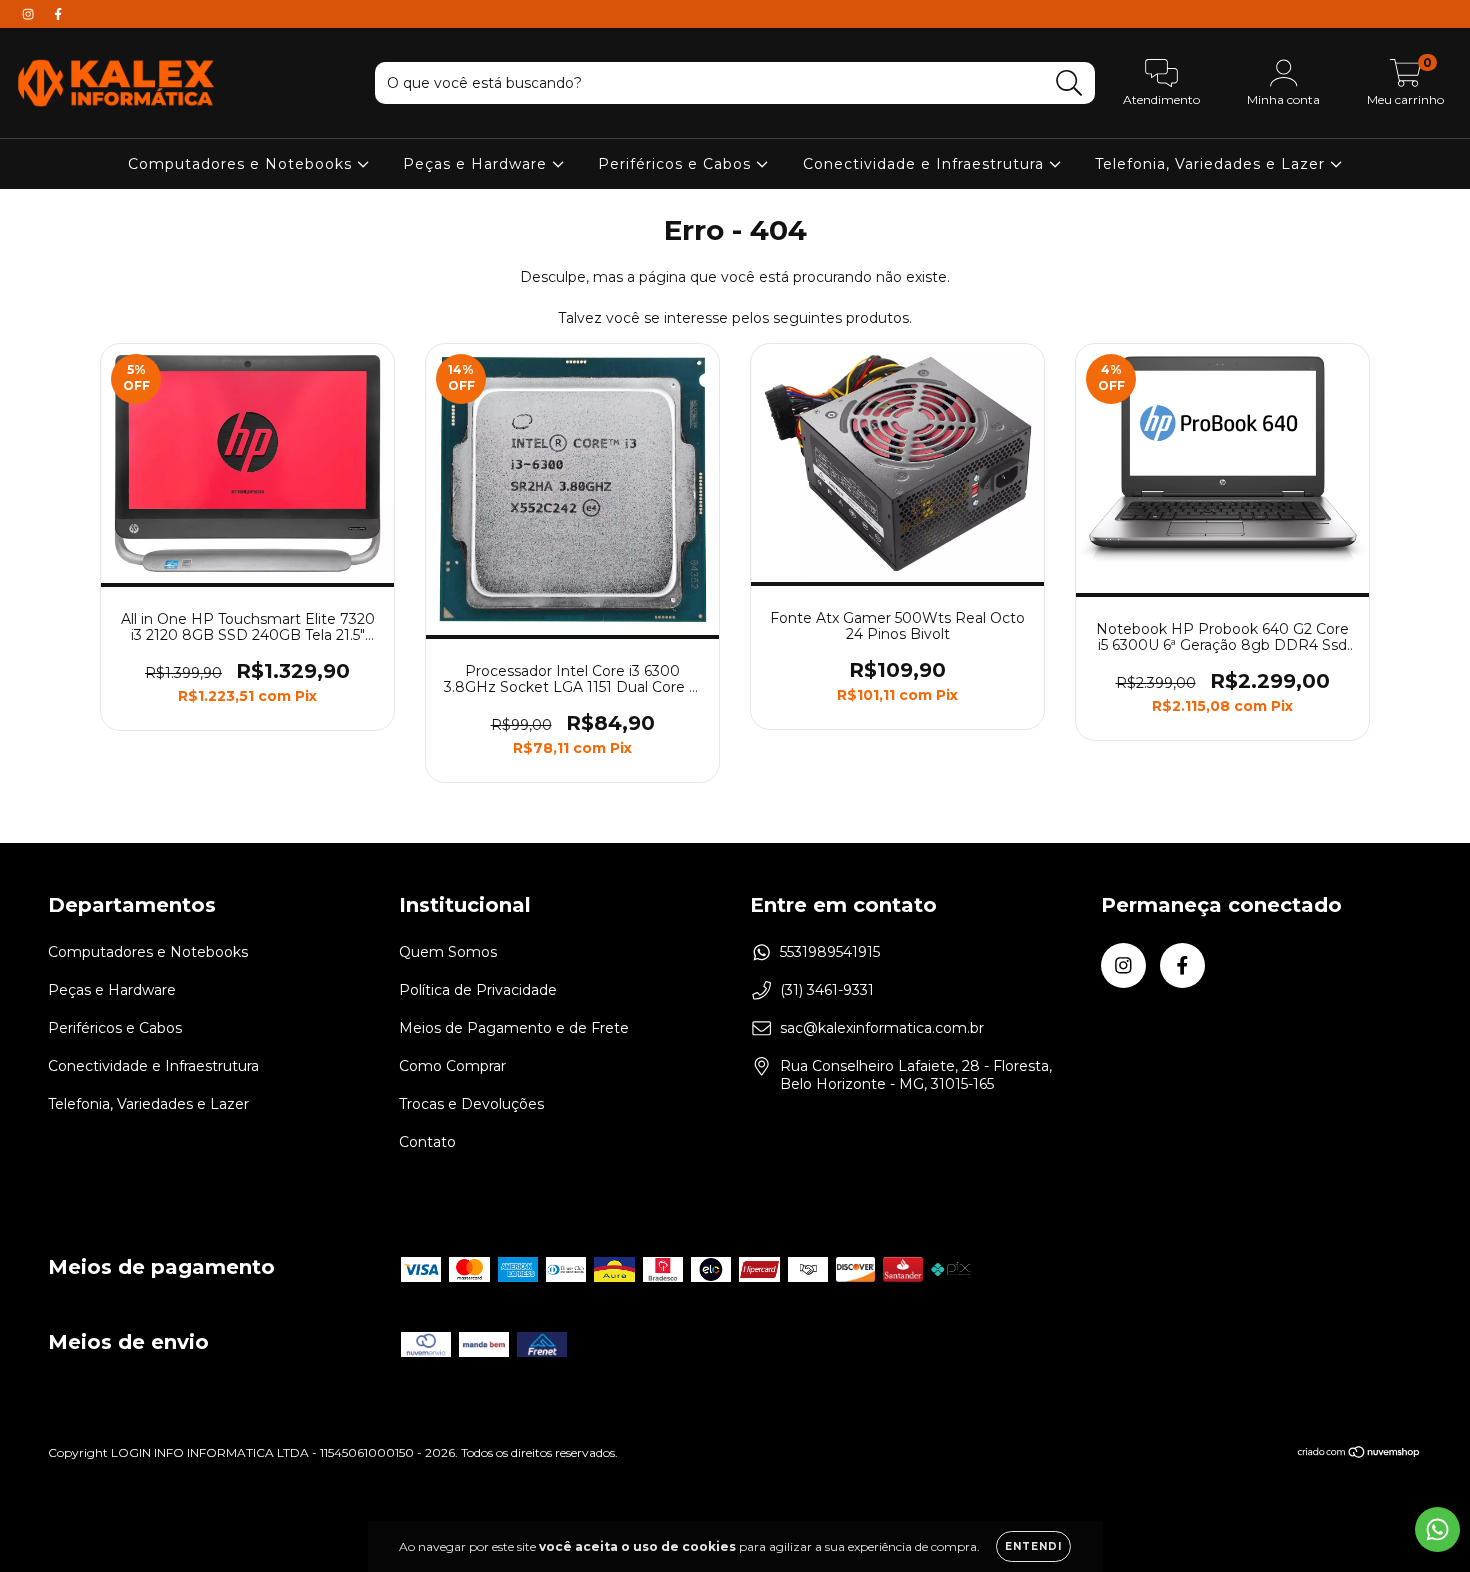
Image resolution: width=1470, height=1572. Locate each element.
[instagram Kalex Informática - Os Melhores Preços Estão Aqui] (30, 14)
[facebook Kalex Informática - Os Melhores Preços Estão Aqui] (58, 14)
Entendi (1033, 1546)
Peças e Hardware (477, 164)
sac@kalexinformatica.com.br (882, 1028)
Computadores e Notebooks (242, 164)
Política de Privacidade (478, 990)
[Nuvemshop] (1359, 1453)
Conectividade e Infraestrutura (926, 164)
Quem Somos (448, 952)
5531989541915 (830, 952)
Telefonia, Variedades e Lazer (1212, 164)
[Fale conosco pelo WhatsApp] (1437, 1529)
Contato (427, 1142)
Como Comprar (452, 1066)
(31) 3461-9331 (827, 990)
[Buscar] (1069, 83)
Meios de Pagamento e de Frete (514, 1028)
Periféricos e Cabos (677, 164)
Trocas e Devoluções (471, 1104)
